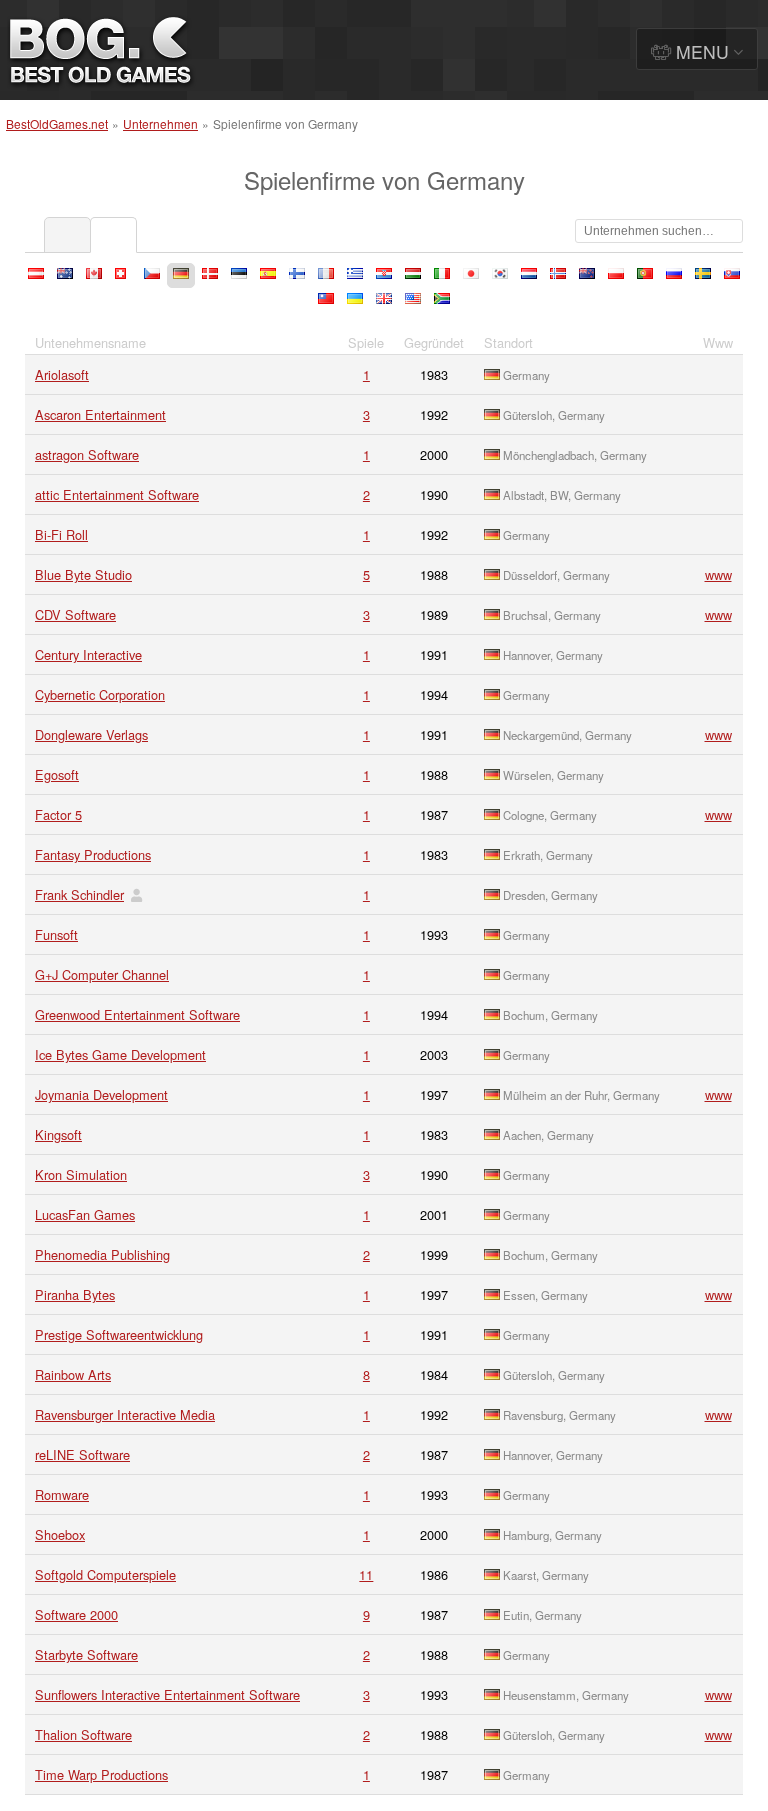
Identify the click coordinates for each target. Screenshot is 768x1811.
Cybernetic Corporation (100, 694)
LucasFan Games (85, 1214)
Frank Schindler (79, 894)
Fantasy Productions (93, 854)
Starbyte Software (86, 1654)
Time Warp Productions (101, 1774)
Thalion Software (83, 1734)
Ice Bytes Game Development (120, 1054)
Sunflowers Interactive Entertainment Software (167, 1694)
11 (366, 1574)
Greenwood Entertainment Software (137, 1014)
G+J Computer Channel (102, 974)
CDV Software (75, 614)
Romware (62, 1494)
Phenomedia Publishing (102, 1254)
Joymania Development (101, 1094)
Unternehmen (160, 123)
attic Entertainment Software (117, 494)
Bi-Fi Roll (61, 534)
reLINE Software (82, 1454)
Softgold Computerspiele (105, 1574)
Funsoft (56, 934)
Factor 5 (58, 814)
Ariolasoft (62, 374)
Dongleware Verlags (91, 734)
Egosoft (57, 774)
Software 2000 (76, 1614)
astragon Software (87, 454)
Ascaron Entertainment (100, 414)
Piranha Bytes (75, 1294)
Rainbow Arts (73, 1374)
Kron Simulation (81, 1174)
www (718, 574)
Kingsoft (58, 1134)
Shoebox (60, 1534)
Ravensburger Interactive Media (125, 1414)
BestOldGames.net (57, 123)
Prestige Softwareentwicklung (119, 1334)
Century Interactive (88, 654)
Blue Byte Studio (83, 574)
